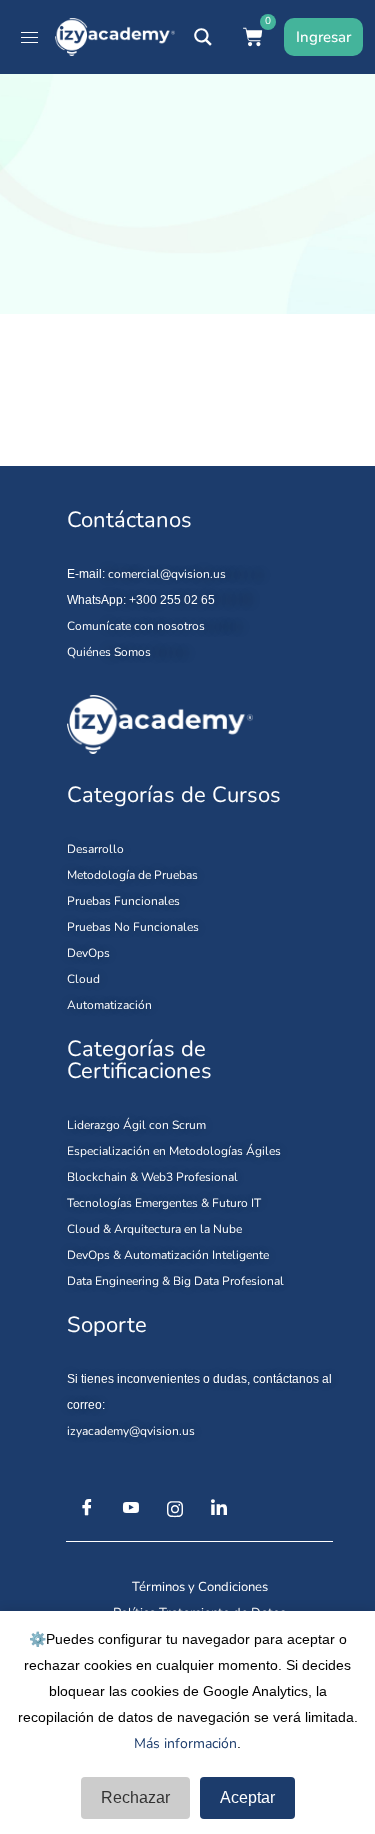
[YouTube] (131, 1509)
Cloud (83, 979)
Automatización (109, 1005)
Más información (185, 1743)
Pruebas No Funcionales (133, 927)
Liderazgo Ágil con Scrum (136, 1125)
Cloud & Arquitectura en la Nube (154, 1229)
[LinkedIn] (219, 1509)
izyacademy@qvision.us (131, 1431)
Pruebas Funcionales (123, 901)
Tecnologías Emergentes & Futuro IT (164, 1203)
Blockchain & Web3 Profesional (152, 1177)
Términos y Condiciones (200, 1587)
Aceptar (247, 1797)
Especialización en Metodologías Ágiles (174, 1151)
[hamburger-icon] (29, 37)
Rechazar (135, 1797)
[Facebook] (87, 1509)
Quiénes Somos (109, 652)
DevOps (88, 953)
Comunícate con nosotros (136, 626)
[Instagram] (175, 1509)
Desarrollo (95, 849)
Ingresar (323, 37)
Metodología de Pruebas (132, 875)
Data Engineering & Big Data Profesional (175, 1281)
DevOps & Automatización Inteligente (168, 1255)
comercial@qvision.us (167, 574)
